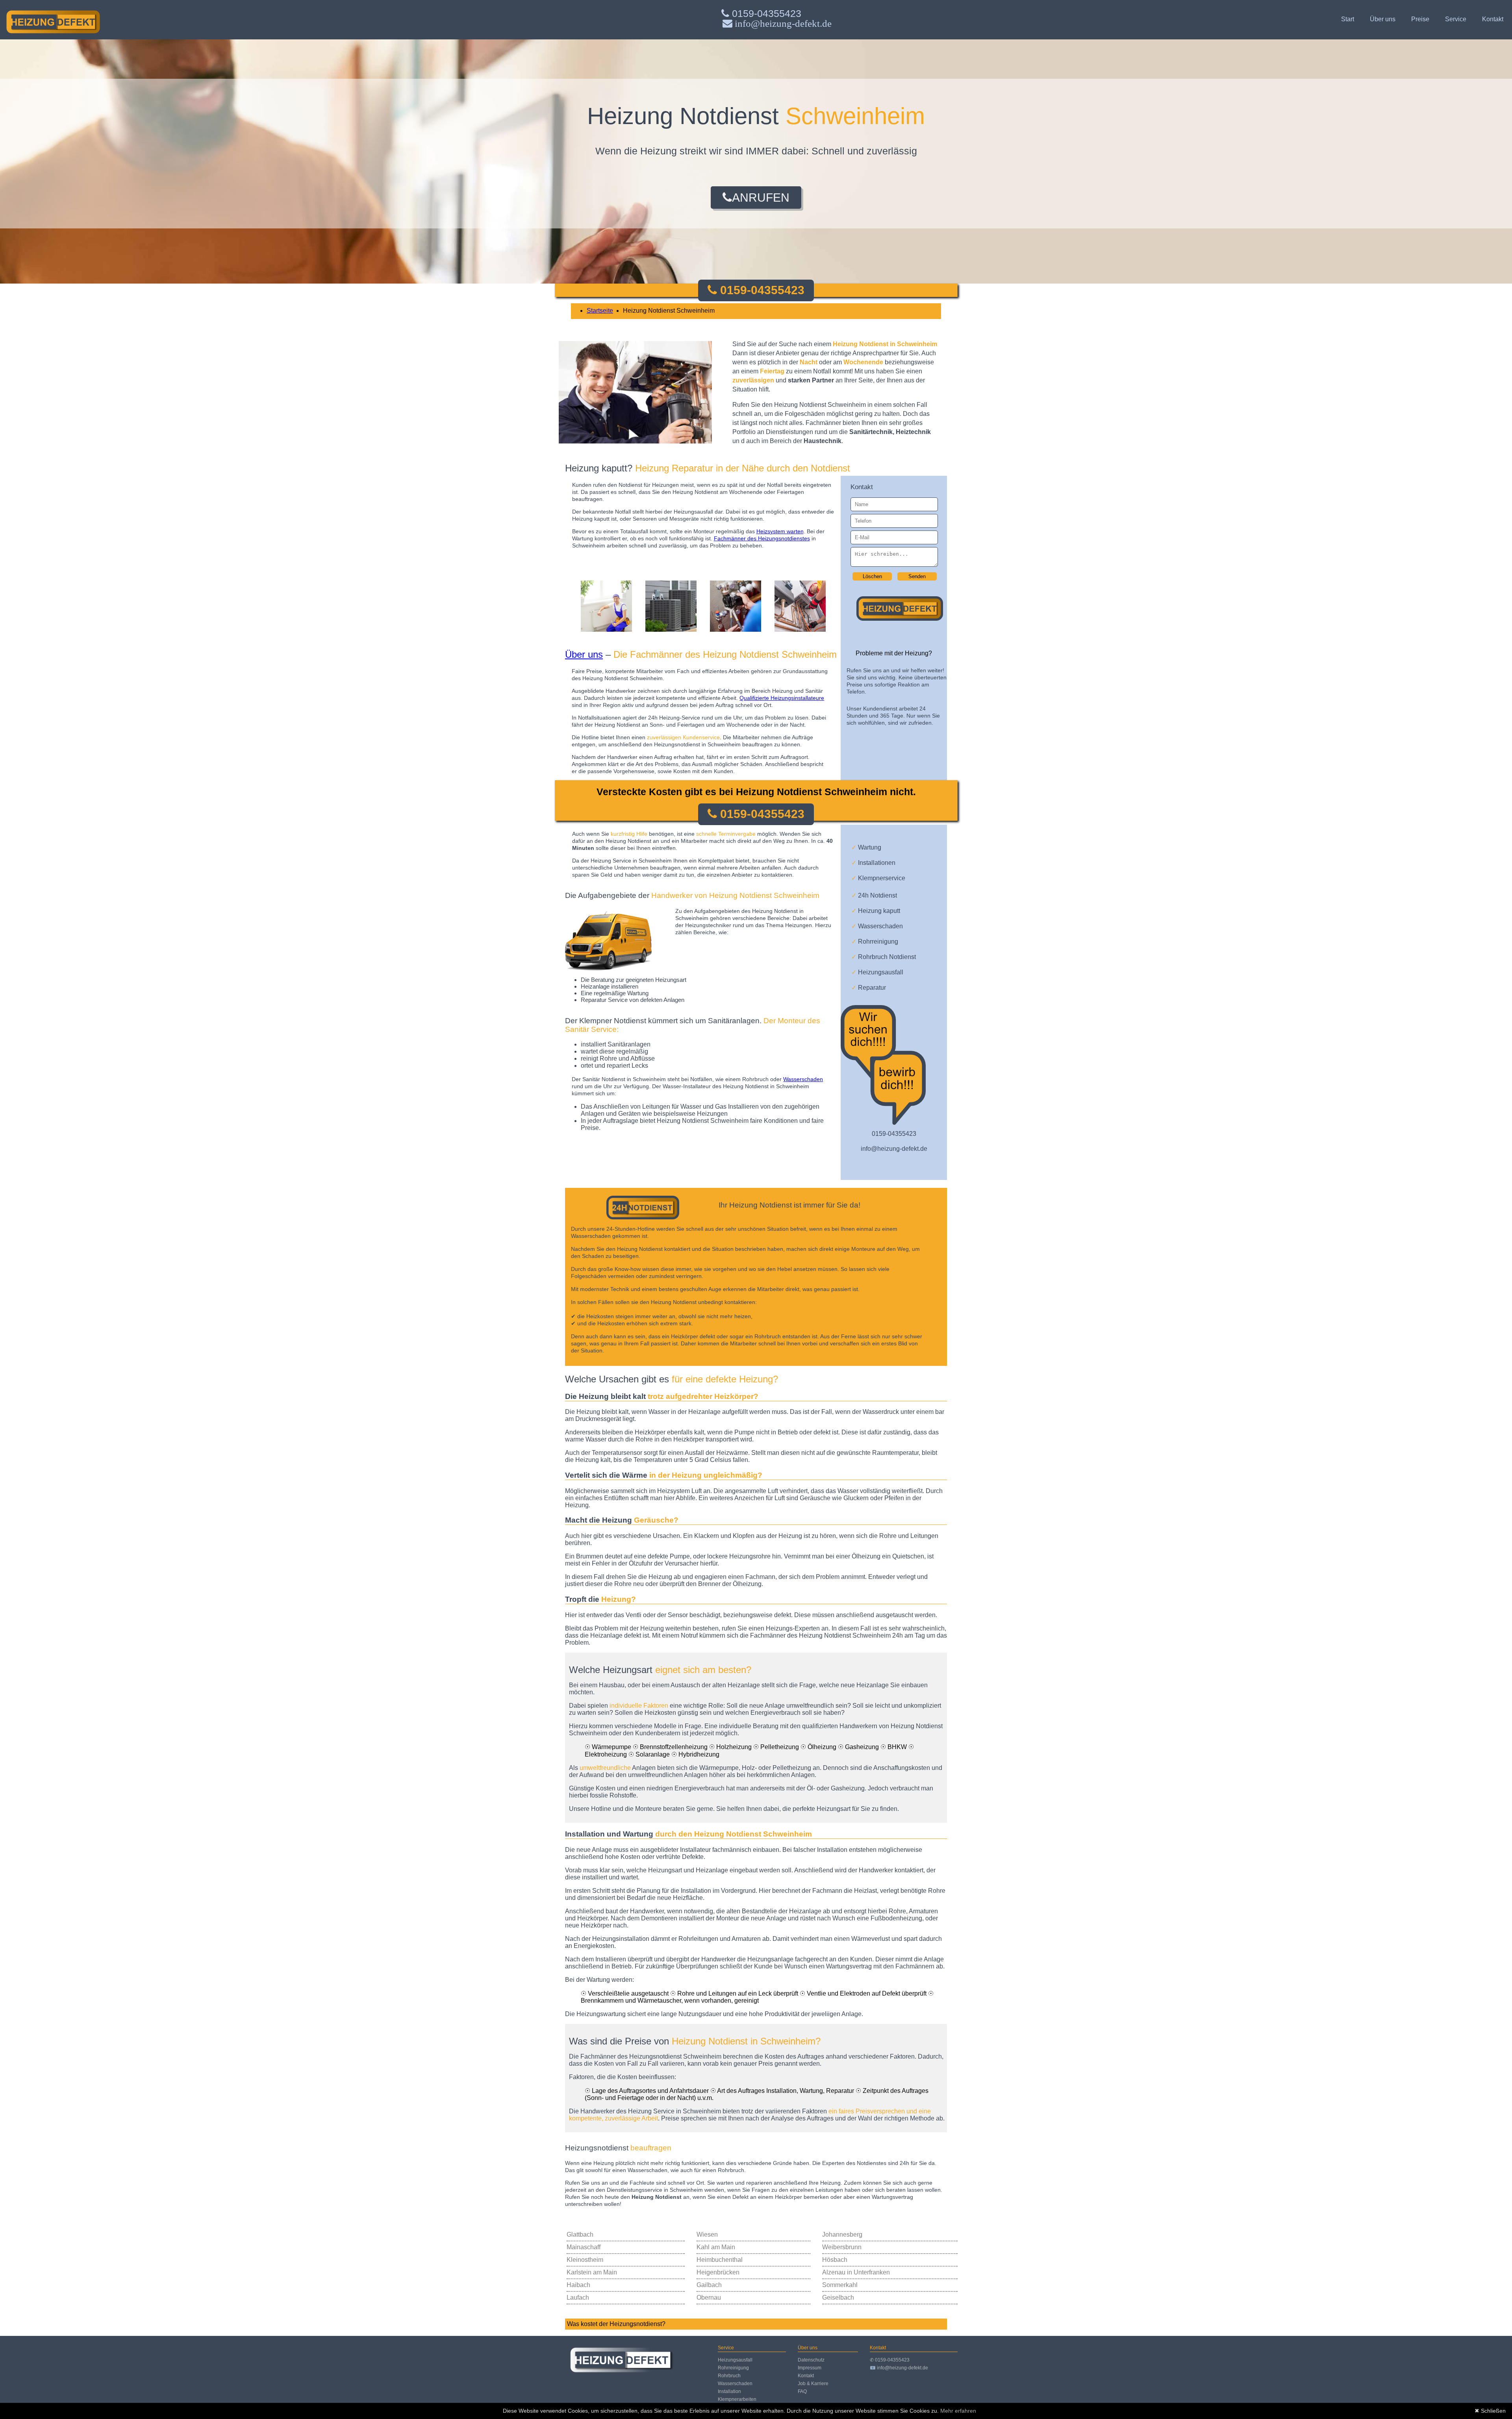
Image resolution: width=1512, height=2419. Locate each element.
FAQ (802, 2391)
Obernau (709, 2297)
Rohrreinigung (875, 941)
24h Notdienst (874, 895)
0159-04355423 (765, 13)
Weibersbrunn (842, 2247)
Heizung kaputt (876, 911)
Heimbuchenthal (720, 2260)
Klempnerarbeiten (737, 2399)
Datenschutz (811, 2360)
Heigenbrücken (718, 2272)
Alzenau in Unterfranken (856, 2272)
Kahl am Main (716, 2247)
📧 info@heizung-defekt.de (899, 2368)
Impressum (810, 2368)
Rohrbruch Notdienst (884, 957)
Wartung (866, 847)
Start (1348, 19)
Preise (1420, 19)
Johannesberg (842, 2234)
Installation (729, 2391)
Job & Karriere (813, 2384)
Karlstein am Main (592, 2272)
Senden (917, 576)
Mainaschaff (584, 2247)
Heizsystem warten (780, 531)
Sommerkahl (840, 2285)
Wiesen (707, 2234)
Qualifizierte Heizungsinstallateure (782, 698)
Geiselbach (838, 2297)
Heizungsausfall (877, 972)
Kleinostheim (585, 2260)
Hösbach (835, 2260)
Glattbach (580, 2234)
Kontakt (1493, 19)
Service (1456, 19)
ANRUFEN (761, 198)
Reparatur (869, 988)
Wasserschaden (877, 926)
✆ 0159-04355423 (890, 2360)
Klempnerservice (878, 878)
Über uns (1383, 19)
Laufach (578, 2297)
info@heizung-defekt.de (894, 1149)
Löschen (872, 576)
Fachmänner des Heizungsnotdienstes (762, 538)
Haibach (578, 2285)
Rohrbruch (729, 2376)
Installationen (873, 863)
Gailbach (709, 2285)
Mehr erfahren (958, 2411)
